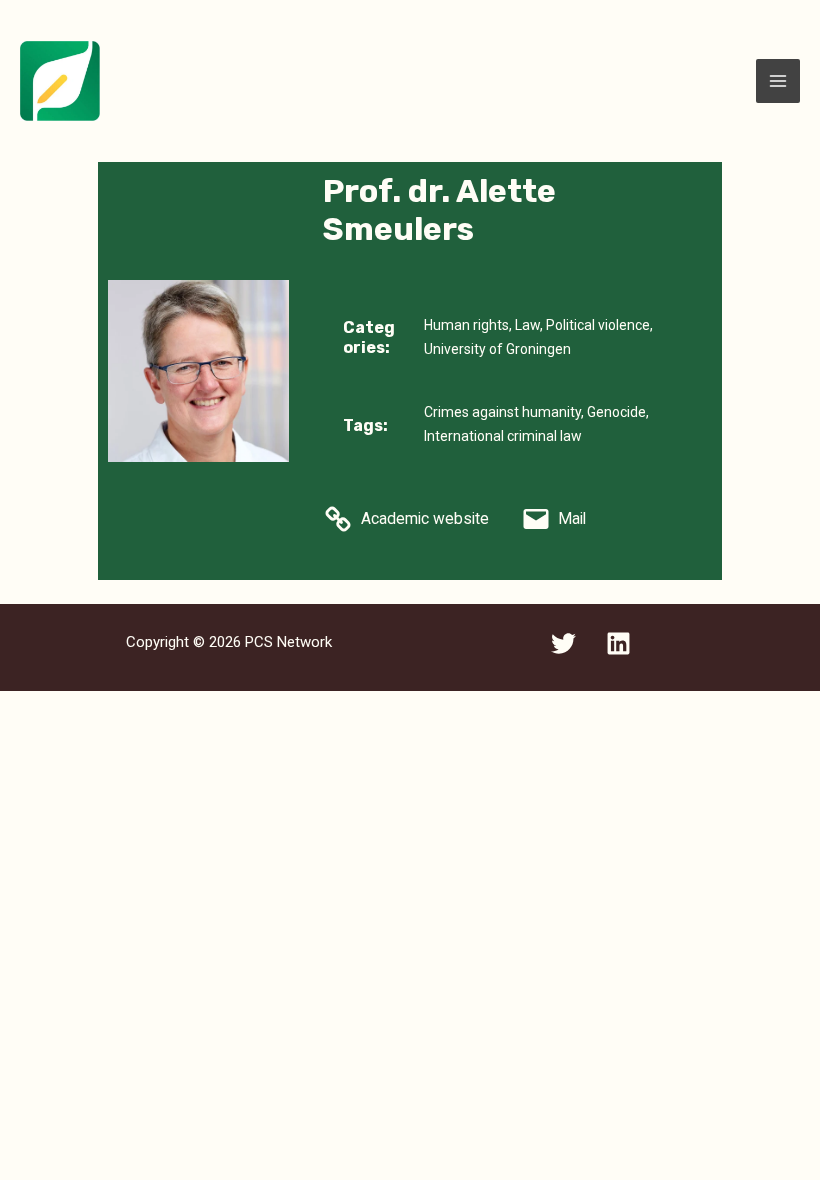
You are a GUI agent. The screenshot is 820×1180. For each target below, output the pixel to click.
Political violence (598, 325)
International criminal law (503, 436)
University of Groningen (497, 349)
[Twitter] (563, 643)
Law (527, 325)
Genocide (616, 412)
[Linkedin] (618, 643)
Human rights (466, 325)
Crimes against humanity (502, 412)
